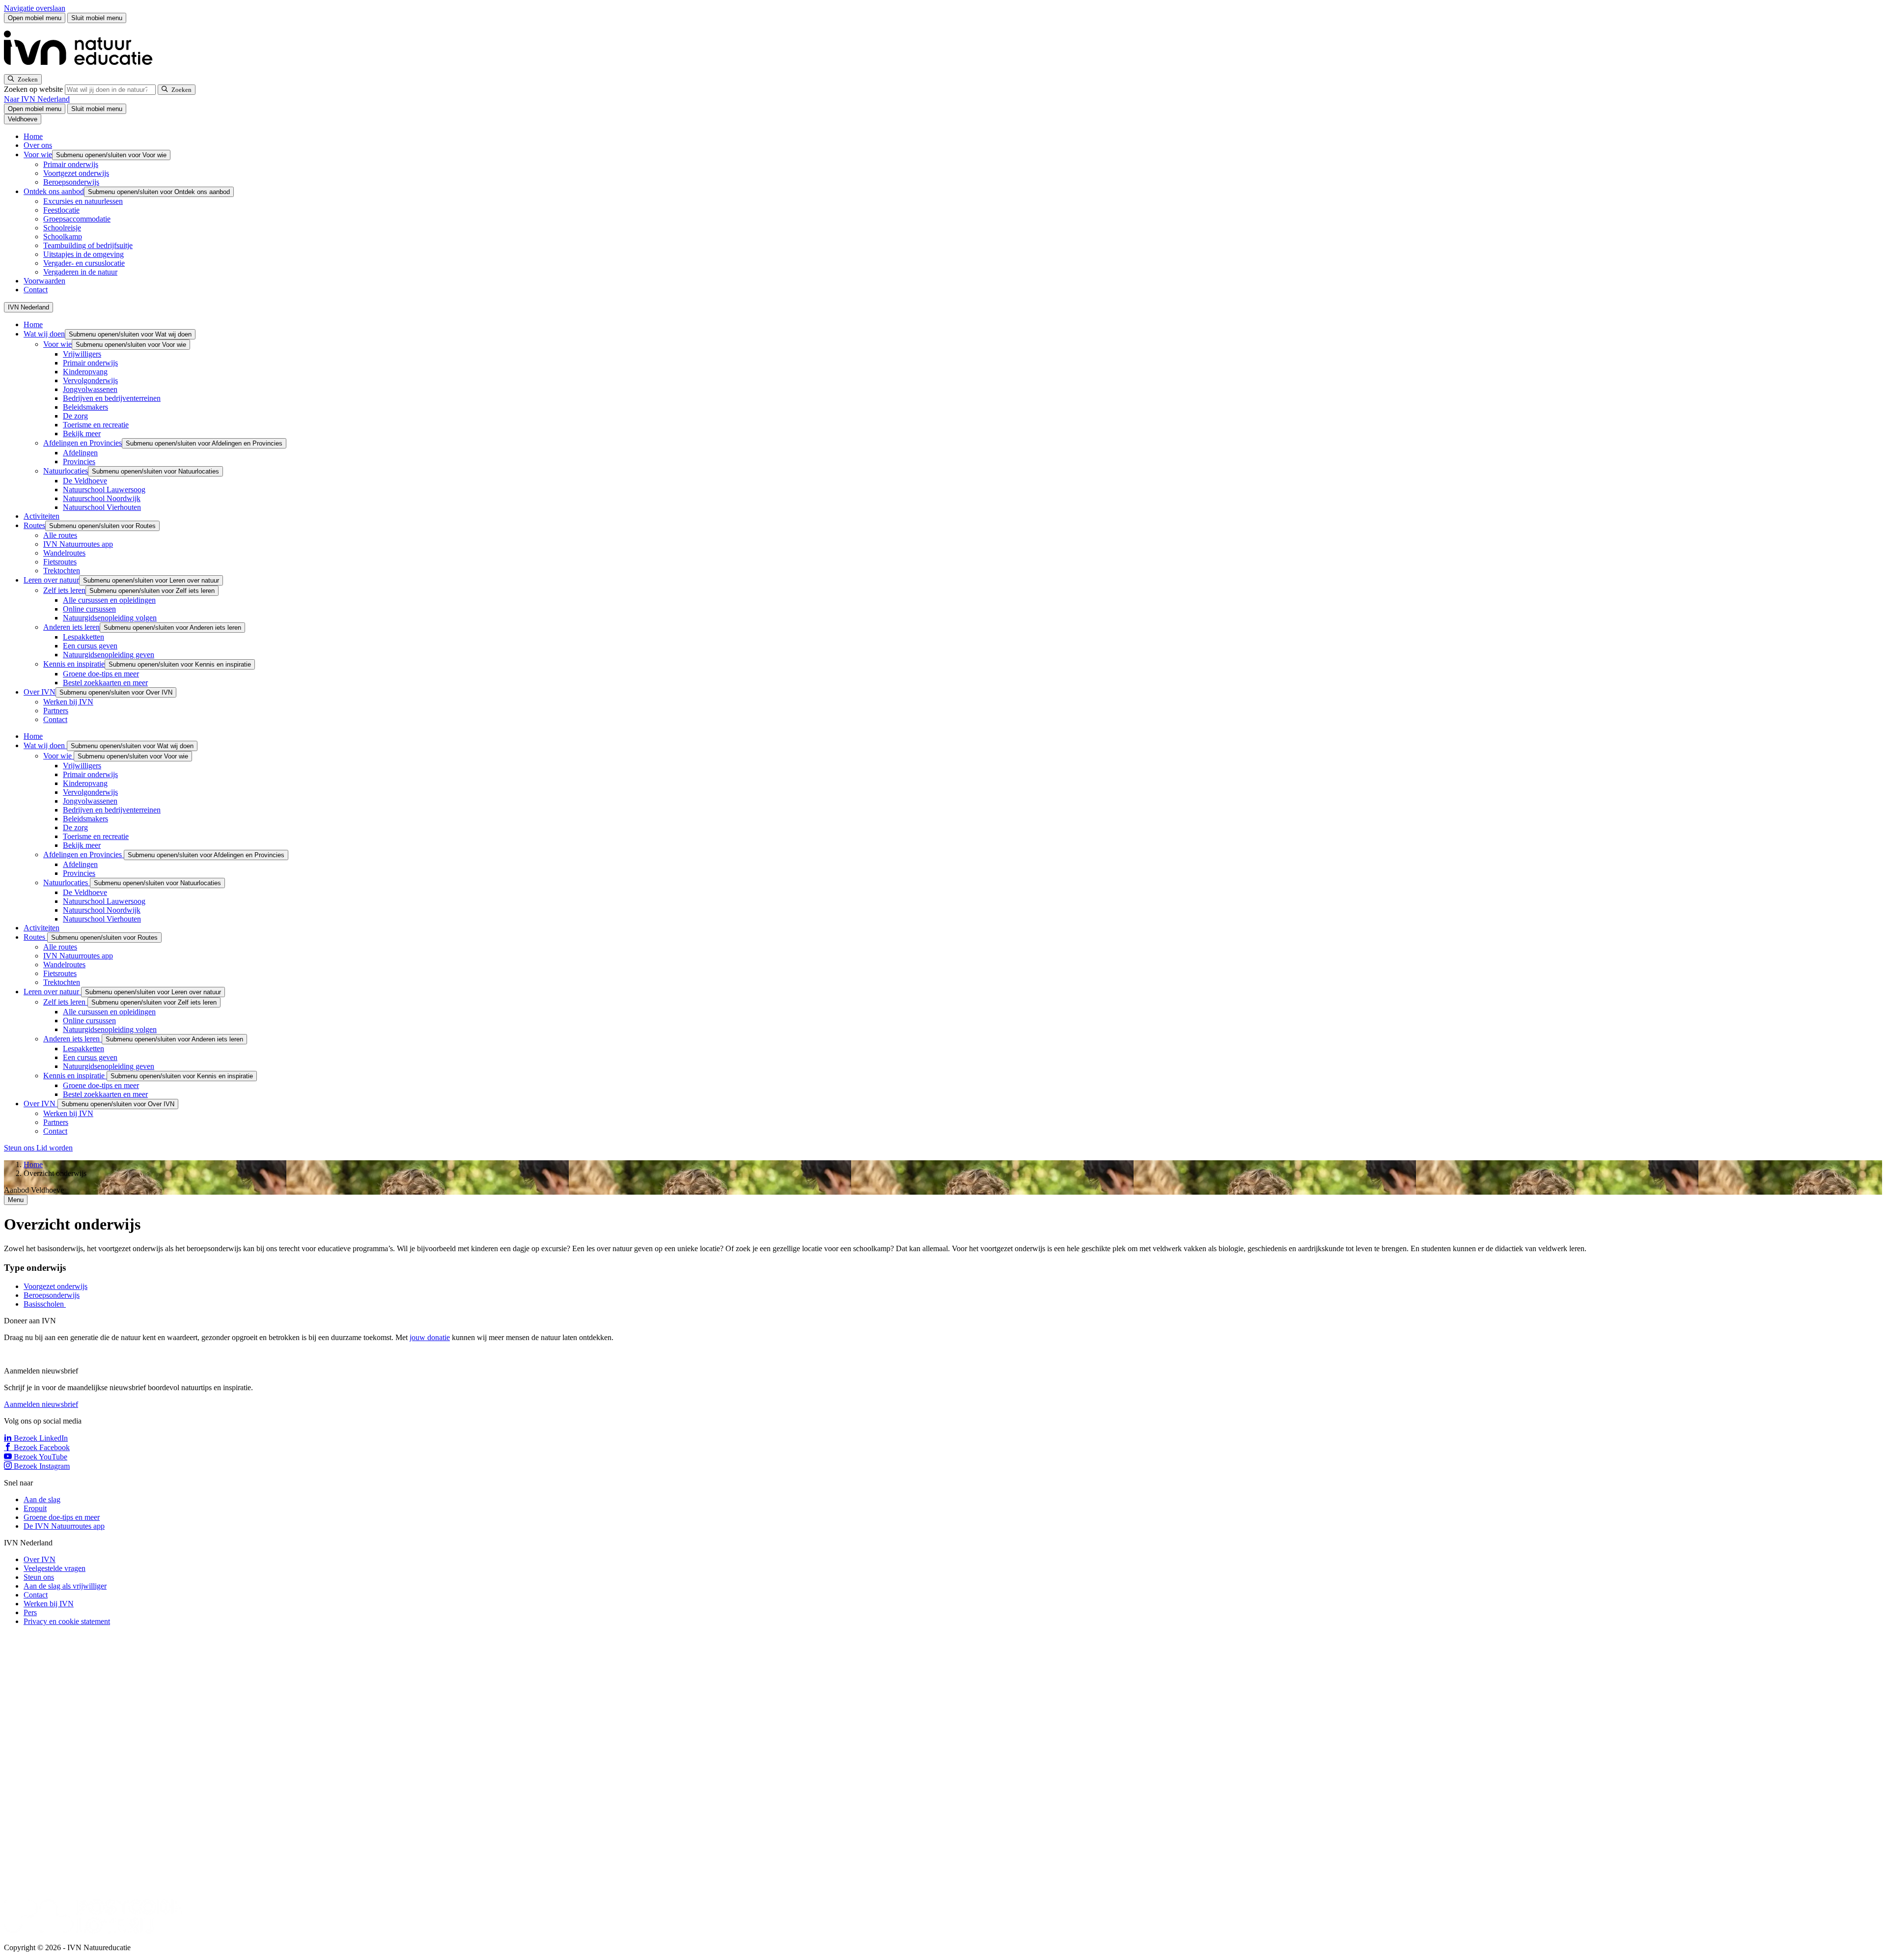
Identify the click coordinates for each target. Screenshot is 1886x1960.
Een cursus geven (90, 646)
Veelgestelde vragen (55, 1568)
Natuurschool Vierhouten (102, 507)
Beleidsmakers (85, 407)
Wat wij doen (44, 334)
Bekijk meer (82, 434)
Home (33, 136)
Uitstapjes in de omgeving (83, 254)
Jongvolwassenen (90, 389)
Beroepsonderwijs (71, 182)
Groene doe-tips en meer (101, 674)
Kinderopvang (85, 372)
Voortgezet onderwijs (76, 173)
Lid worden (55, 1148)
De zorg (75, 416)
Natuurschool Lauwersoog (104, 490)
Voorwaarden (44, 281)
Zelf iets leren (64, 590)
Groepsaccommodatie (77, 219)
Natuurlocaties (66, 471)
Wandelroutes (64, 553)
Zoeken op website (34, 89)
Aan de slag (42, 1499)
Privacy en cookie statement (67, 1621)
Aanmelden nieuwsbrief (41, 1404)
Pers (30, 1612)
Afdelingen (80, 453)
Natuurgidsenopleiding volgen (110, 618)
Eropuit (35, 1508)
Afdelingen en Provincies (83, 443)
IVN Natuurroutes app (78, 544)
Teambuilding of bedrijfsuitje (88, 245)
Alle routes (60, 535)
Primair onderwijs (71, 164)
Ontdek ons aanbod (54, 191)
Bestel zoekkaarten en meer (105, 683)
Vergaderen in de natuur (80, 272)
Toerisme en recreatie (96, 425)
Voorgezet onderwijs (55, 1286)
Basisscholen (45, 1304)
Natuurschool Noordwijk (102, 498)
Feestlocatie (61, 210)
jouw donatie (430, 1337)
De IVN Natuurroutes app (64, 1526)
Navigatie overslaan (35, 8)
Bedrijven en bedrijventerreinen (112, 398)
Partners (56, 711)
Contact (36, 290)
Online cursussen (89, 609)
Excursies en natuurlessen (83, 201)
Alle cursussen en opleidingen (109, 600)
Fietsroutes (60, 562)
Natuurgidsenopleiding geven (109, 655)
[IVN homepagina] (83, 70)
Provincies (79, 462)
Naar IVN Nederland (37, 99)
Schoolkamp (63, 237)
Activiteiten (42, 516)
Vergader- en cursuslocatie (84, 263)
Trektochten (62, 571)
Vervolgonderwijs (90, 380)
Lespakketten (83, 637)
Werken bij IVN (68, 702)
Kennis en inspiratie (74, 664)
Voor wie (38, 154)
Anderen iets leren (71, 627)
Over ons (38, 145)
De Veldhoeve (85, 481)
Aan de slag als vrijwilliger (65, 1586)
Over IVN (40, 692)
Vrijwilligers (82, 354)
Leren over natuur (51, 580)
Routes (34, 525)
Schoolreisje (62, 228)
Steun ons (20, 1148)
